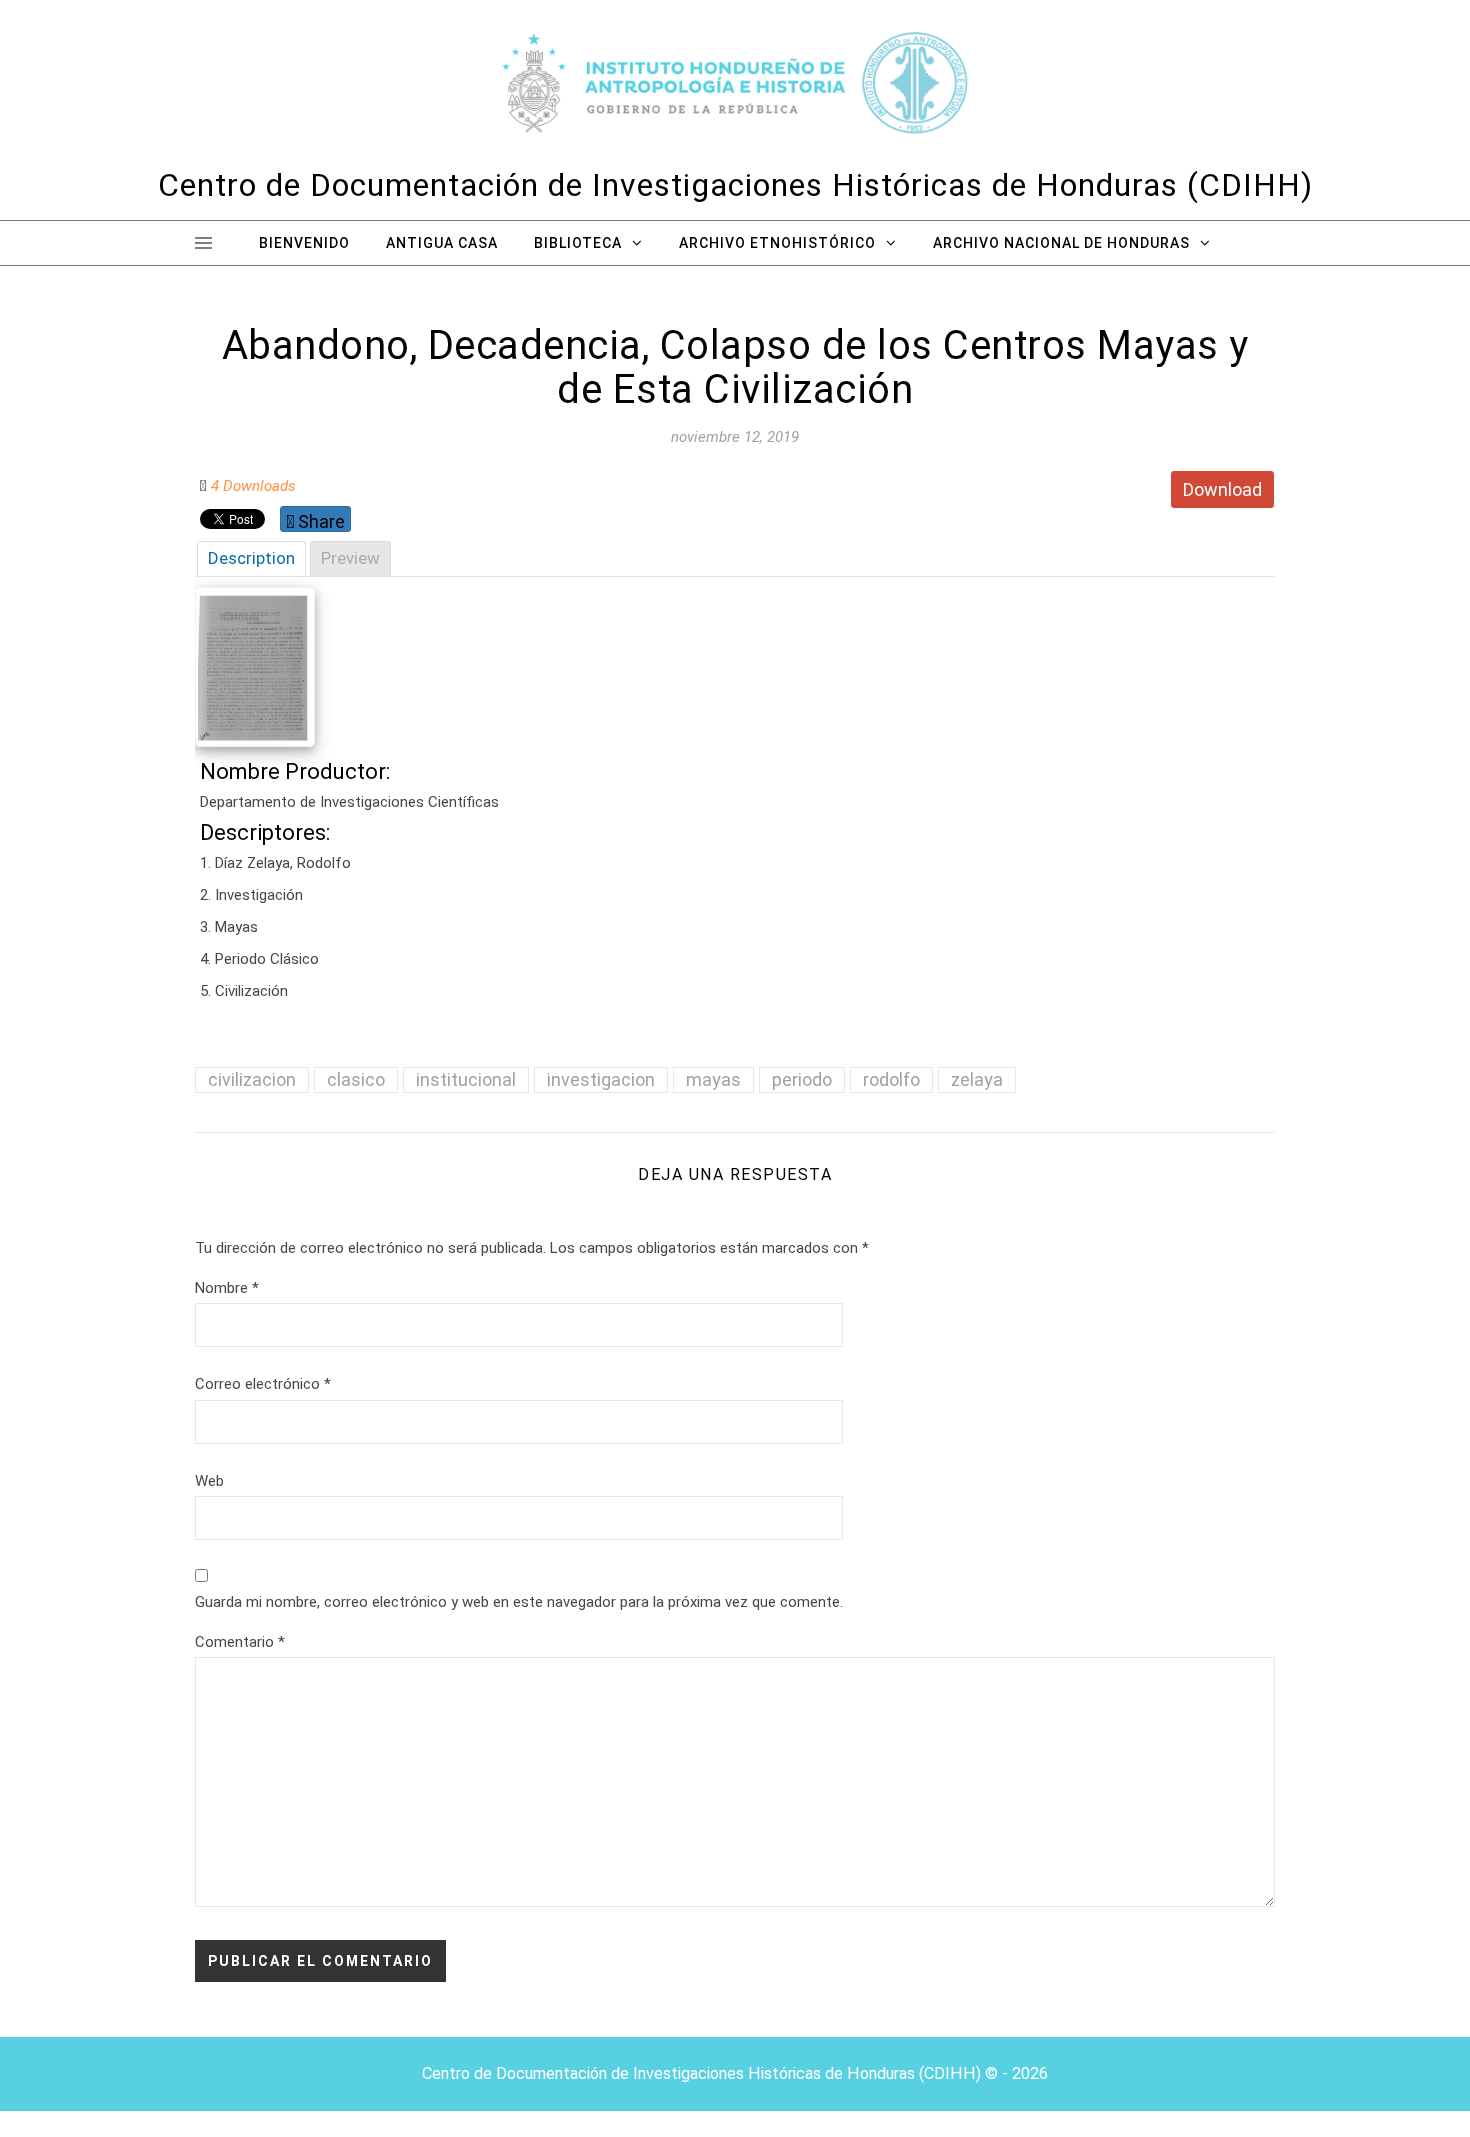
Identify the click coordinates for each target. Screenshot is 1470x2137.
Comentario (240, 1642)
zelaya (977, 1079)
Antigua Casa (442, 243)
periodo (802, 1079)
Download (1222, 489)
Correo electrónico (263, 1384)
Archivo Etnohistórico (777, 243)
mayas (713, 1079)
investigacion (601, 1079)
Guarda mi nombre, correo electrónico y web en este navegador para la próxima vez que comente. (519, 1602)
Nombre (227, 1288)
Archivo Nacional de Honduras (1061, 243)
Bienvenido (304, 243)
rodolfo (891, 1079)
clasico (356, 1079)
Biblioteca (578, 243)
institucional (466, 1079)
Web (209, 1481)
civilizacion (252, 1079)
